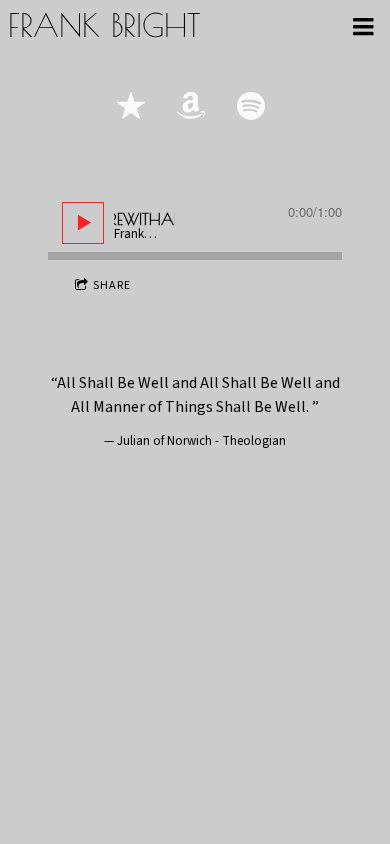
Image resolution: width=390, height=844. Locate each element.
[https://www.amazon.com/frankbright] (191, 106)
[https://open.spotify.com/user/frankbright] (251, 106)
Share (112, 285)
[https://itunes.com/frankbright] (131, 106)
